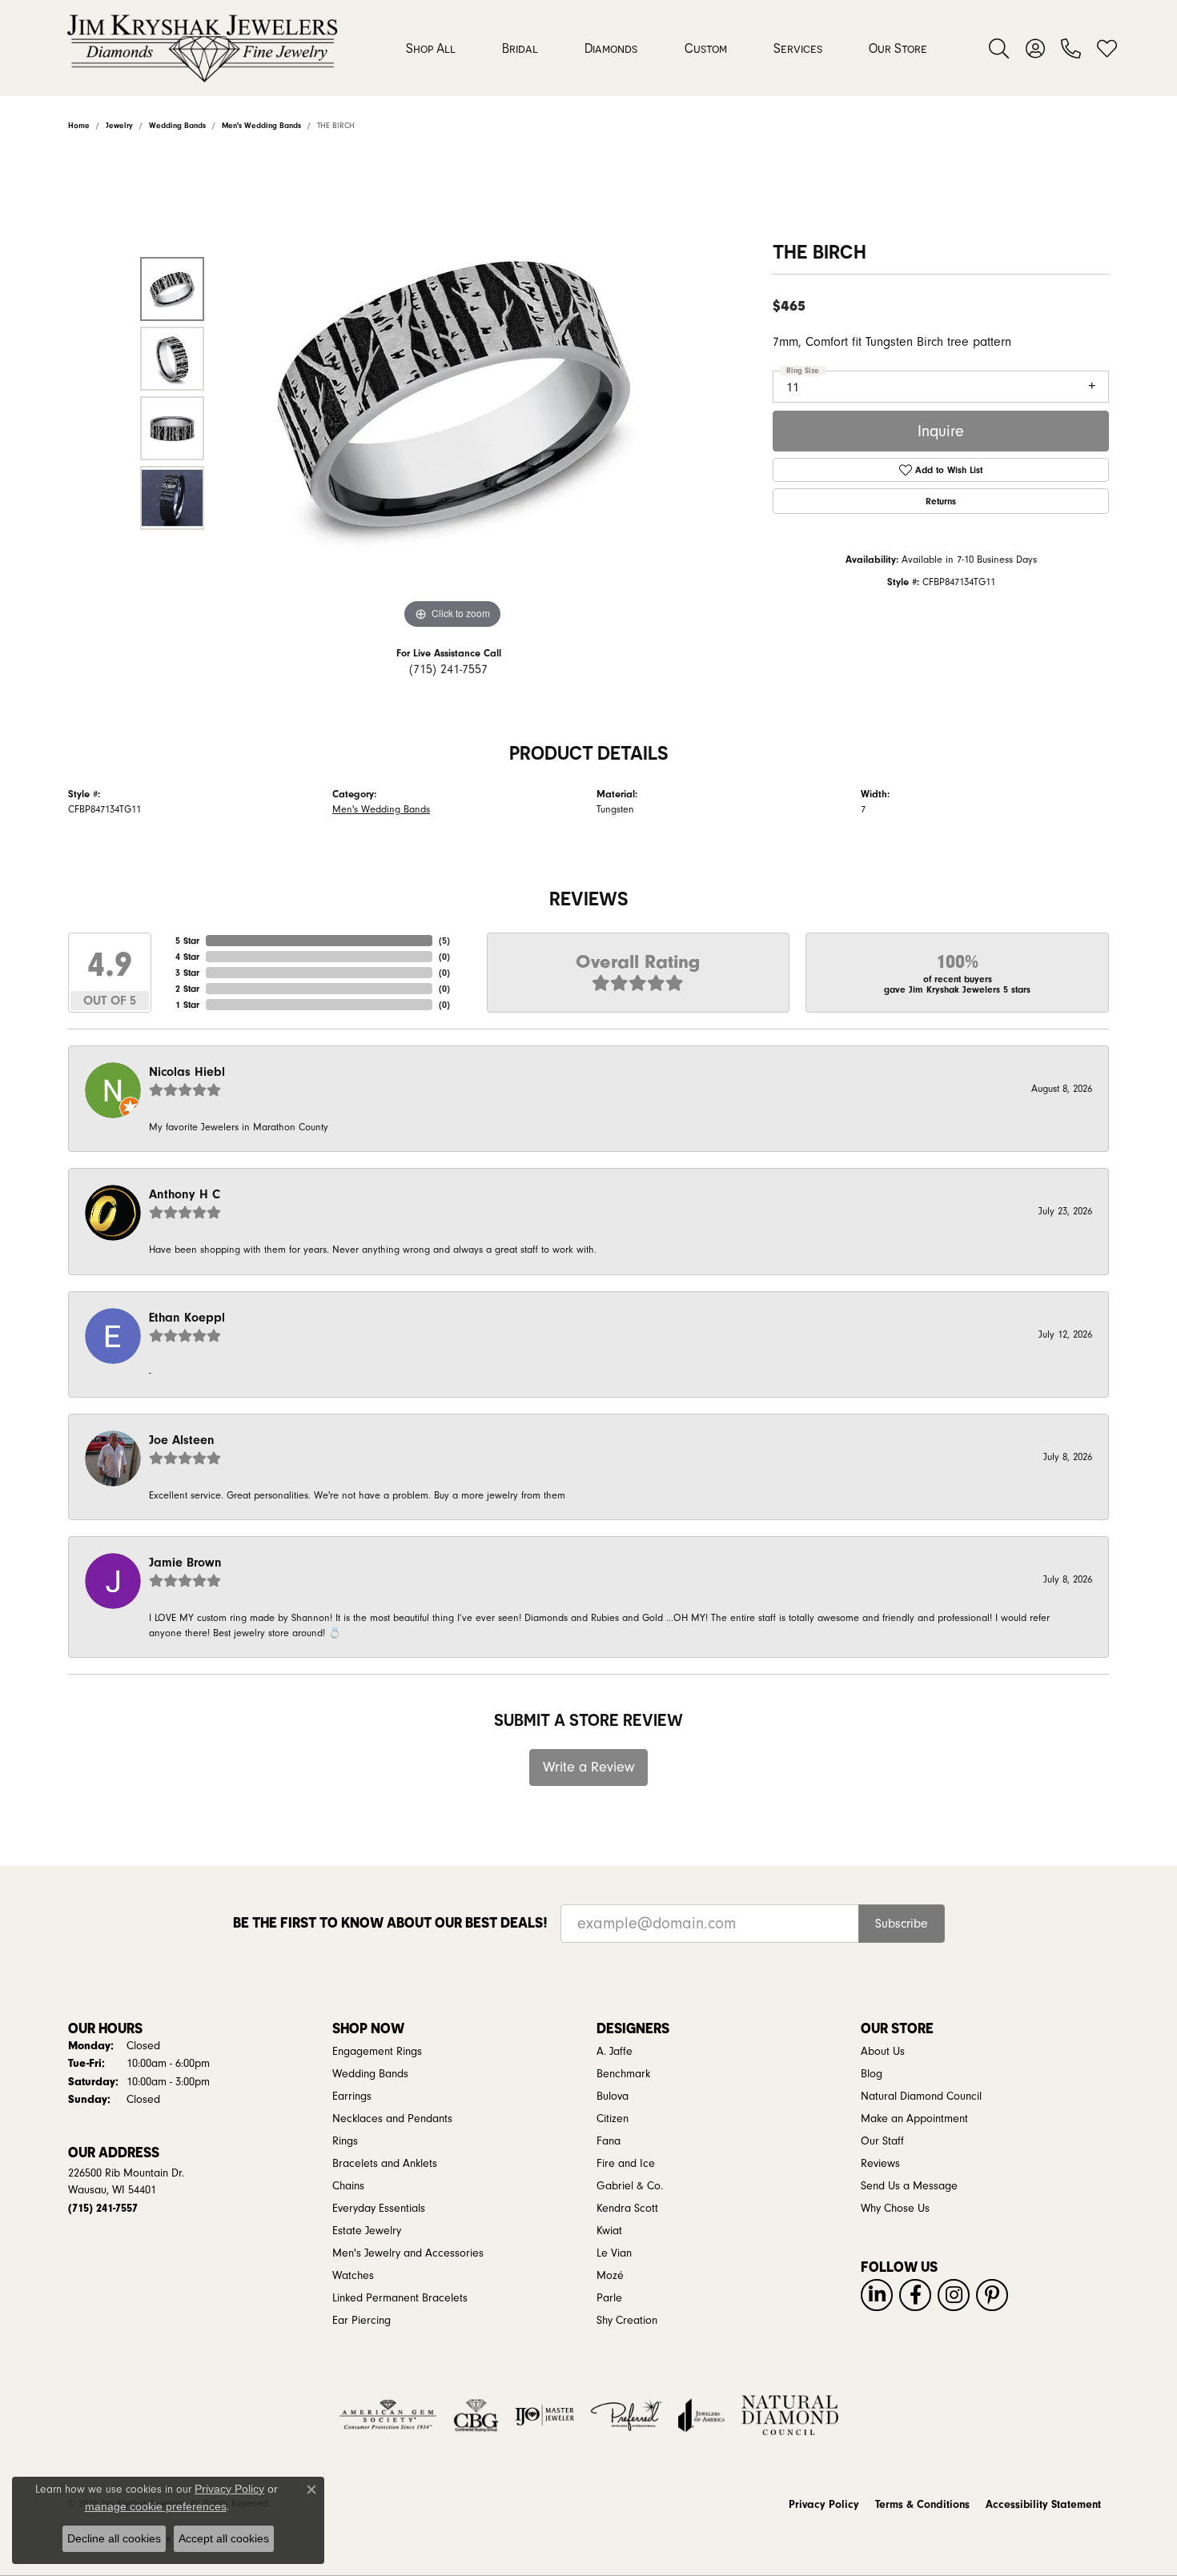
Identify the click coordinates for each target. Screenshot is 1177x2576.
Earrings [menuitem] (352, 2097)
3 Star (187, 973)
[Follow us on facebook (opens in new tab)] (915, 2295)
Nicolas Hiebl (187, 1072)
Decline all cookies (114, 2538)
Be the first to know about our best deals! (390, 1922)
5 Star (187, 941)
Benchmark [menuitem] (623, 2074)
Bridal (520, 48)
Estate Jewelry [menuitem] (367, 2231)
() (444, 941)
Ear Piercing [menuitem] (362, 2321)
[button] (999, 48)
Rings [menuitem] (345, 2141)
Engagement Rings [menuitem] (377, 2052)
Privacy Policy (824, 2505)
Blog (872, 2074)
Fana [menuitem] (609, 2141)
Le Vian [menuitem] (614, 2253)
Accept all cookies (224, 2538)
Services (798, 48)
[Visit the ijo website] (545, 2415)
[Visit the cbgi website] (476, 2415)
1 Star (187, 1005)
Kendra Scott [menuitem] (627, 2209)
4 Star (187, 957)
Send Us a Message (909, 2186)
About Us (883, 2052)
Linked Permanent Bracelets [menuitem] (400, 2298)
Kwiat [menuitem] (609, 2231)
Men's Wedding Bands (381, 809)
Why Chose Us (895, 2209)
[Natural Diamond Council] (790, 2415)
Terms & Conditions (922, 2505)
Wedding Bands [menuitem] (370, 2074)
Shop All (431, 48)
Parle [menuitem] (609, 2298)
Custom (706, 48)
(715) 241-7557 (448, 669)
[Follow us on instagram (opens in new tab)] (954, 2295)
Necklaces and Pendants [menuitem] (392, 2119)
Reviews (880, 2164)
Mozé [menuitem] (610, 2276)
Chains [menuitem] (348, 2186)
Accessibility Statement (1043, 2505)
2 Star (187, 989)
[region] (452, 393)
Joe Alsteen (182, 1440)
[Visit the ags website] (388, 2415)
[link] (1071, 48)
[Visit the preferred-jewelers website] (626, 2415)
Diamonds (611, 48)
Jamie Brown (185, 1563)
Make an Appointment (914, 2119)
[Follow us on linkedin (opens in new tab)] (877, 2295)
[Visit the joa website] (701, 2415)
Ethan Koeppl (187, 1318)
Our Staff (882, 2141)
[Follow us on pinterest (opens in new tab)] (992, 2295)
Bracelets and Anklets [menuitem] (385, 2164)
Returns (941, 501)
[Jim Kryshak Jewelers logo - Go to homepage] (202, 48)
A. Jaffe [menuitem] (615, 2052)
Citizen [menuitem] (613, 2119)
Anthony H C (185, 1194)
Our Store (898, 48)
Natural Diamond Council (921, 2097)
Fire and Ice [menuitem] (626, 2164)
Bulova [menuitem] (613, 2097)
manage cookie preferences (156, 2506)
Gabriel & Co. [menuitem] (630, 2186)
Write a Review (589, 1767)
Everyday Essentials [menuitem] (379, 2209)
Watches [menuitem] (353, 2276)
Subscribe (902, 1924)
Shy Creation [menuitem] (627, 2321)
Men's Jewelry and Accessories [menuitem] (408, 2253)
